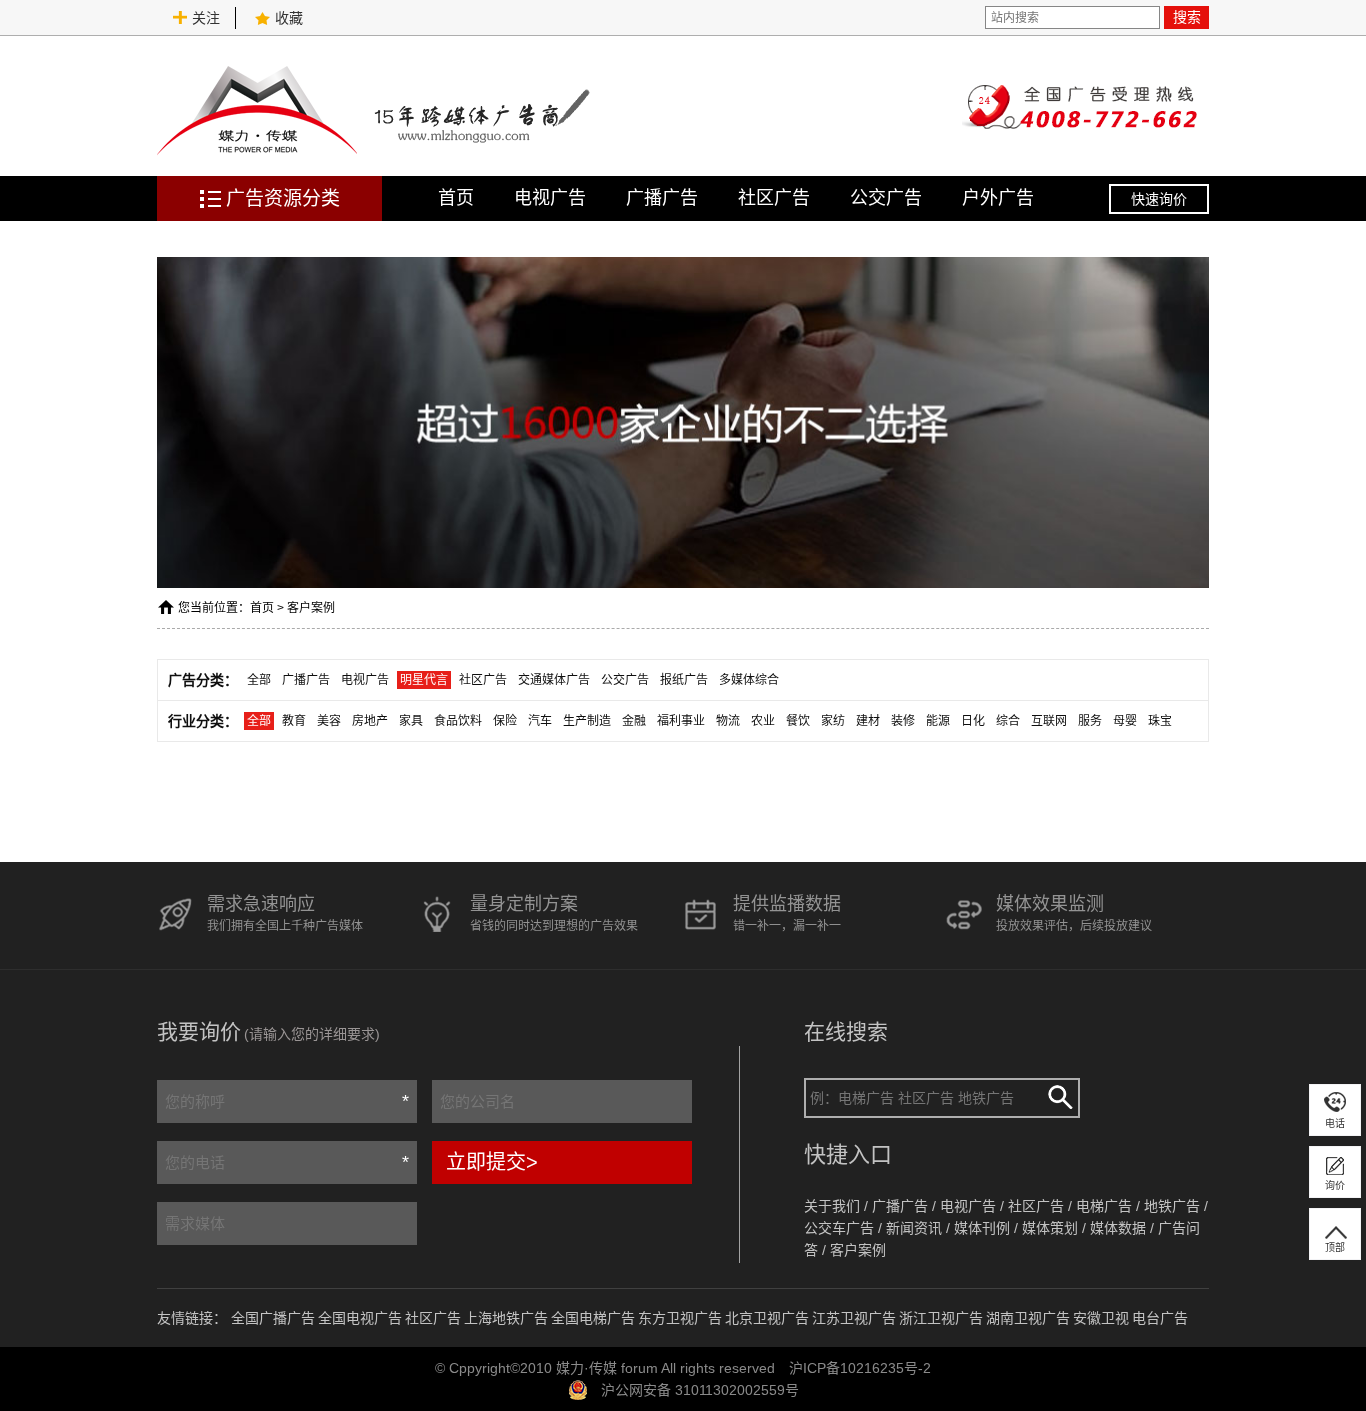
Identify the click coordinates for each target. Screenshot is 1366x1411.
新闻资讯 (914, 1228)
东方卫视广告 (680, 1318)
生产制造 (587, 721)
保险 (505, 721)
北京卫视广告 (767, 1318)
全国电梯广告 (593, 1318)
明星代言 (424, 680)
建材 (868, 721)
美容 (329, 721)
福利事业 (681, 721)
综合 (1008, 721)
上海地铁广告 (506, 1318)
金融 (634, 721)
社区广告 (774, 198)
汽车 (540, 721)
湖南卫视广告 (1028, 1318)
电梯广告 (1104, 1206)
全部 (259, 680)
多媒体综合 (749, 680)
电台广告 (1160, 1318)
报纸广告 (684, 680)
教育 (294, 721)
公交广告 (886, 198)
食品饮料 (458, 721)
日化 (973, 721)
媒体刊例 (982, 1228)
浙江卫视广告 (941, 1318)
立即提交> (492, 1162)
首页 (456, 198)
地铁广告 (1172, 1206)
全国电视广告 (360, 1318)
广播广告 (662, 198)
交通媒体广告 (554, 680)
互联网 (1049, 721)
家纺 (833, 721)
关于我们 (832, 1206)
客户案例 (311, 608)
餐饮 (798, 721)
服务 (1090, 721)
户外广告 (998, 198)
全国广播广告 (273, 1318)
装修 (903, 721)
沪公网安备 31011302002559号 (700, 1390)
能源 (938, 721)
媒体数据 (1118, 1228)
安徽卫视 (1101, 1318)
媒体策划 (1050, 1228)
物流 (728, 721)
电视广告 (550, 198)
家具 (411, 721)
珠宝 (1160, 721)
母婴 (1125, 721)
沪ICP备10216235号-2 (860, 1368)
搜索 (1187, 17)
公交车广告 (839, 1228)
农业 (763, 721)
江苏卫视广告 (854, 1318)
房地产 (370, 721)
